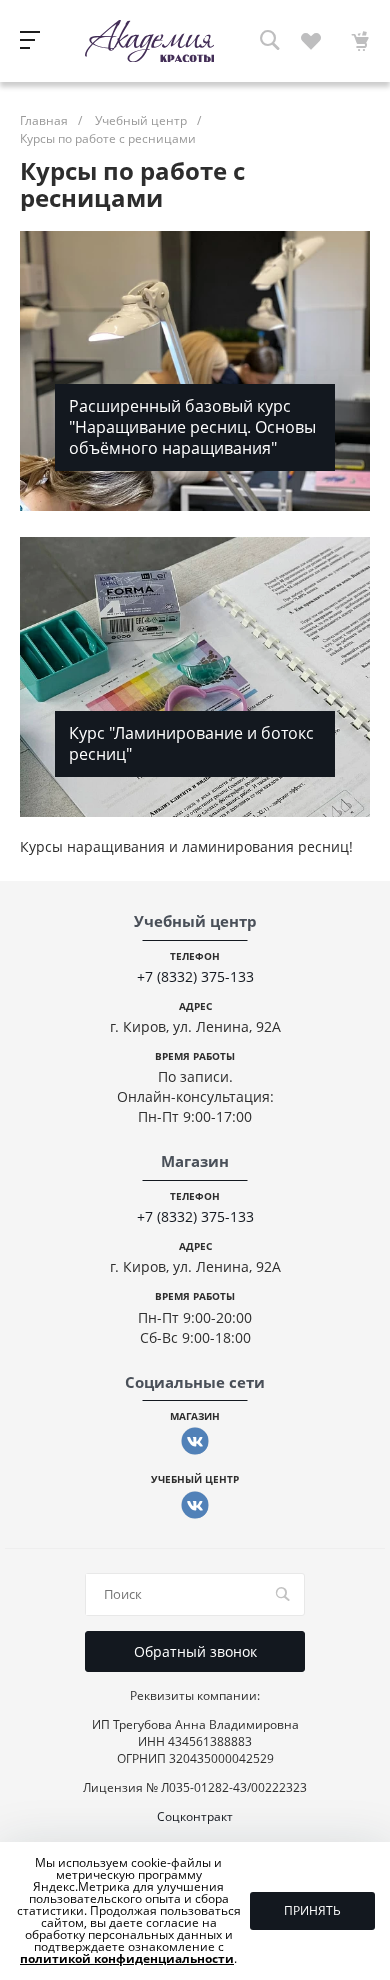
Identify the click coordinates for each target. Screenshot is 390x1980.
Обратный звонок (195, 1651)
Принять (312, 1910)
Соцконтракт (195, 1816)
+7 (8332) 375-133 (195, 976)
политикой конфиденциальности (127, 1958)
